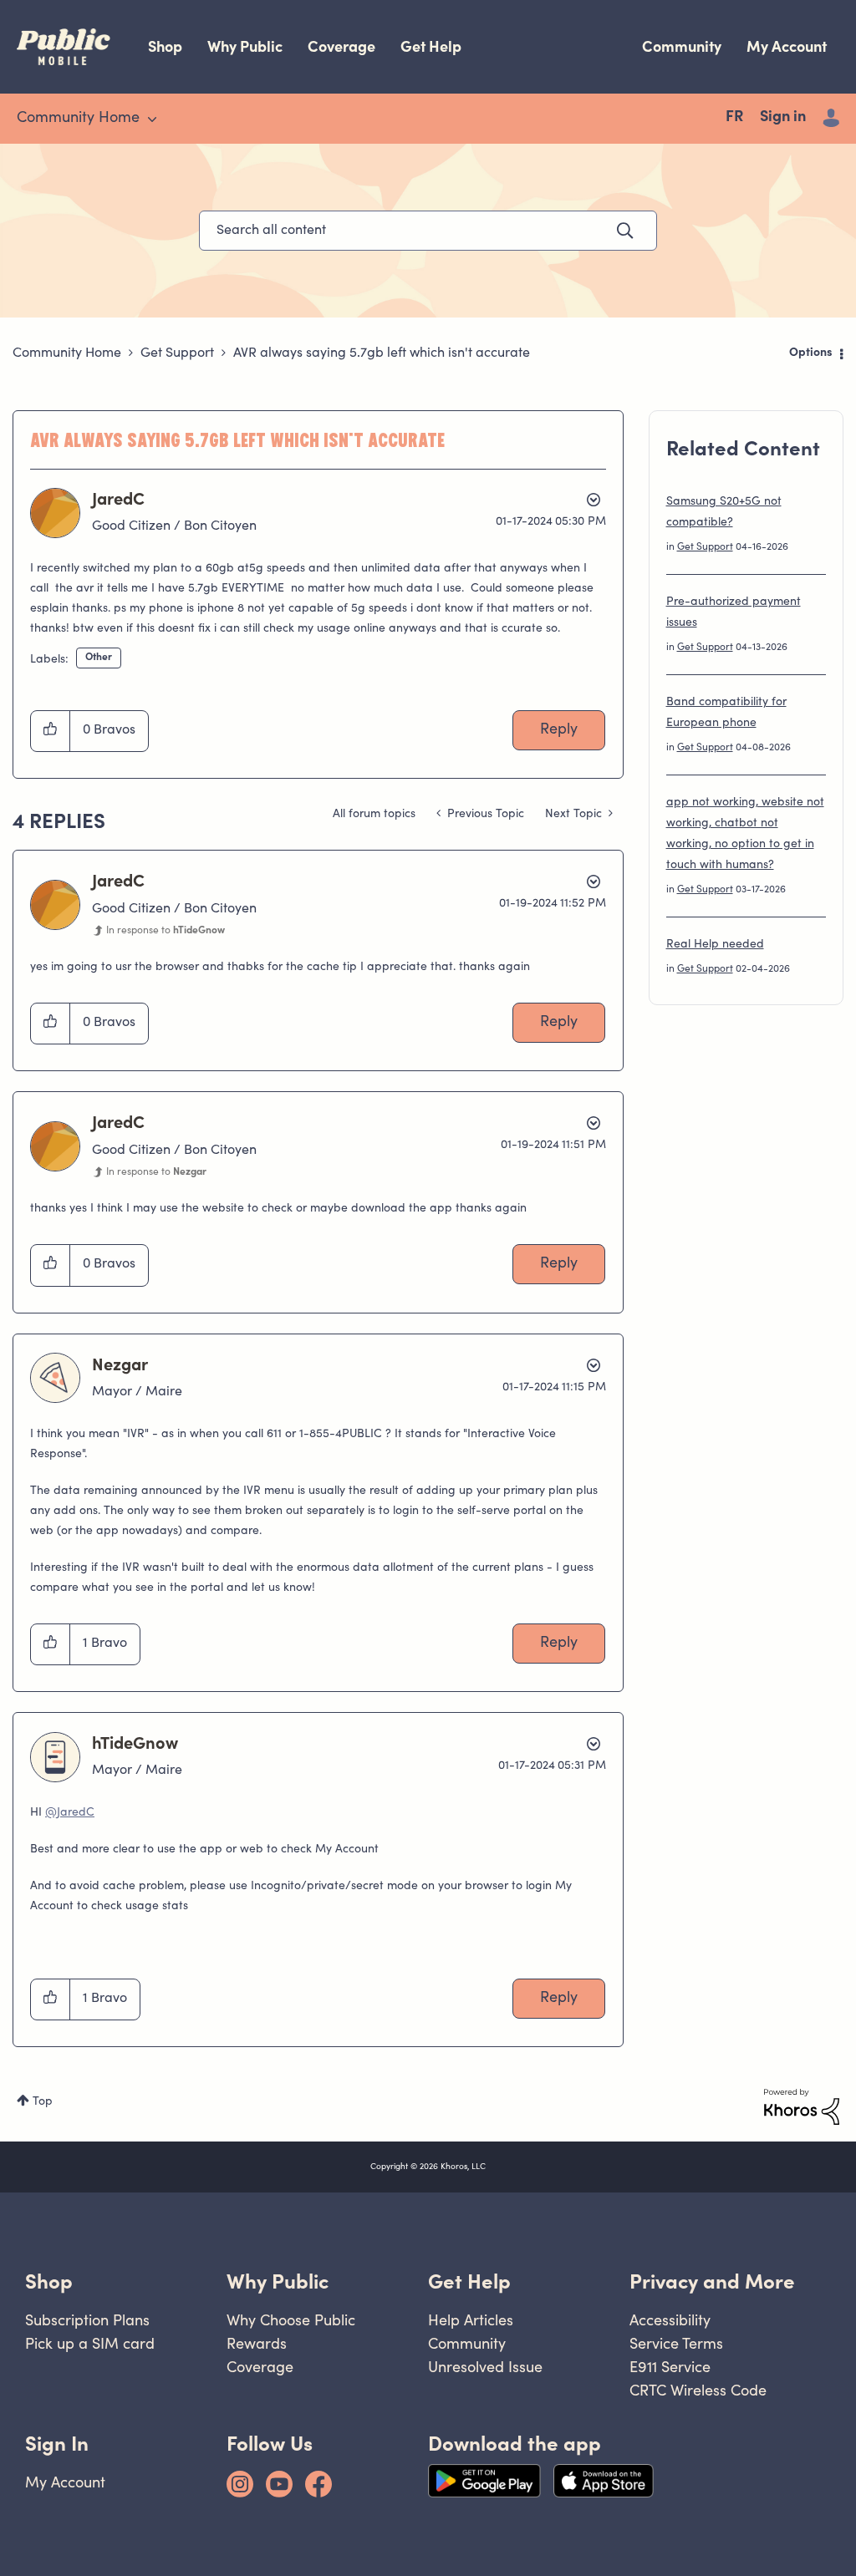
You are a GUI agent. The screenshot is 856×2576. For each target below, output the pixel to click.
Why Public (245, 46)
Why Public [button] (278, 2281)
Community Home (67, 353)
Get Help (431, 46)
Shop (165, 46)
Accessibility (670, 2320)
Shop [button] (49, 2281)
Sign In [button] (57, 2444)
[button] (51, 731)
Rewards (257, 2343)
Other (99, 658)
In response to (166, 931)
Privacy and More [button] (712, 2281)
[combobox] (428, 231)
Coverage (341, 46)
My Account (787, 46)
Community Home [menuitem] (78, 119)
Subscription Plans (87, 2320)
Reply (559, 730)
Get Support (177, 353)
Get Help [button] (469, 2281)
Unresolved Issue (485, 2367)
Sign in (783, 118)
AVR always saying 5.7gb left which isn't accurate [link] (382, 353)
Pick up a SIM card (90, 2343)
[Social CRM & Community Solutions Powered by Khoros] (802, 2107)
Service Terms (676, 2343)
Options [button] (811, 353)
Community (682, 46)
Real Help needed (715, 945)
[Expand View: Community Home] (152, 119)
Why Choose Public (291, 2320)
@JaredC (70, 1813)
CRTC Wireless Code (698, 2390)
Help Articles (471, 2320)
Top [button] (43, 2102)
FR (734, 118)
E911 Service (670, 2367)
